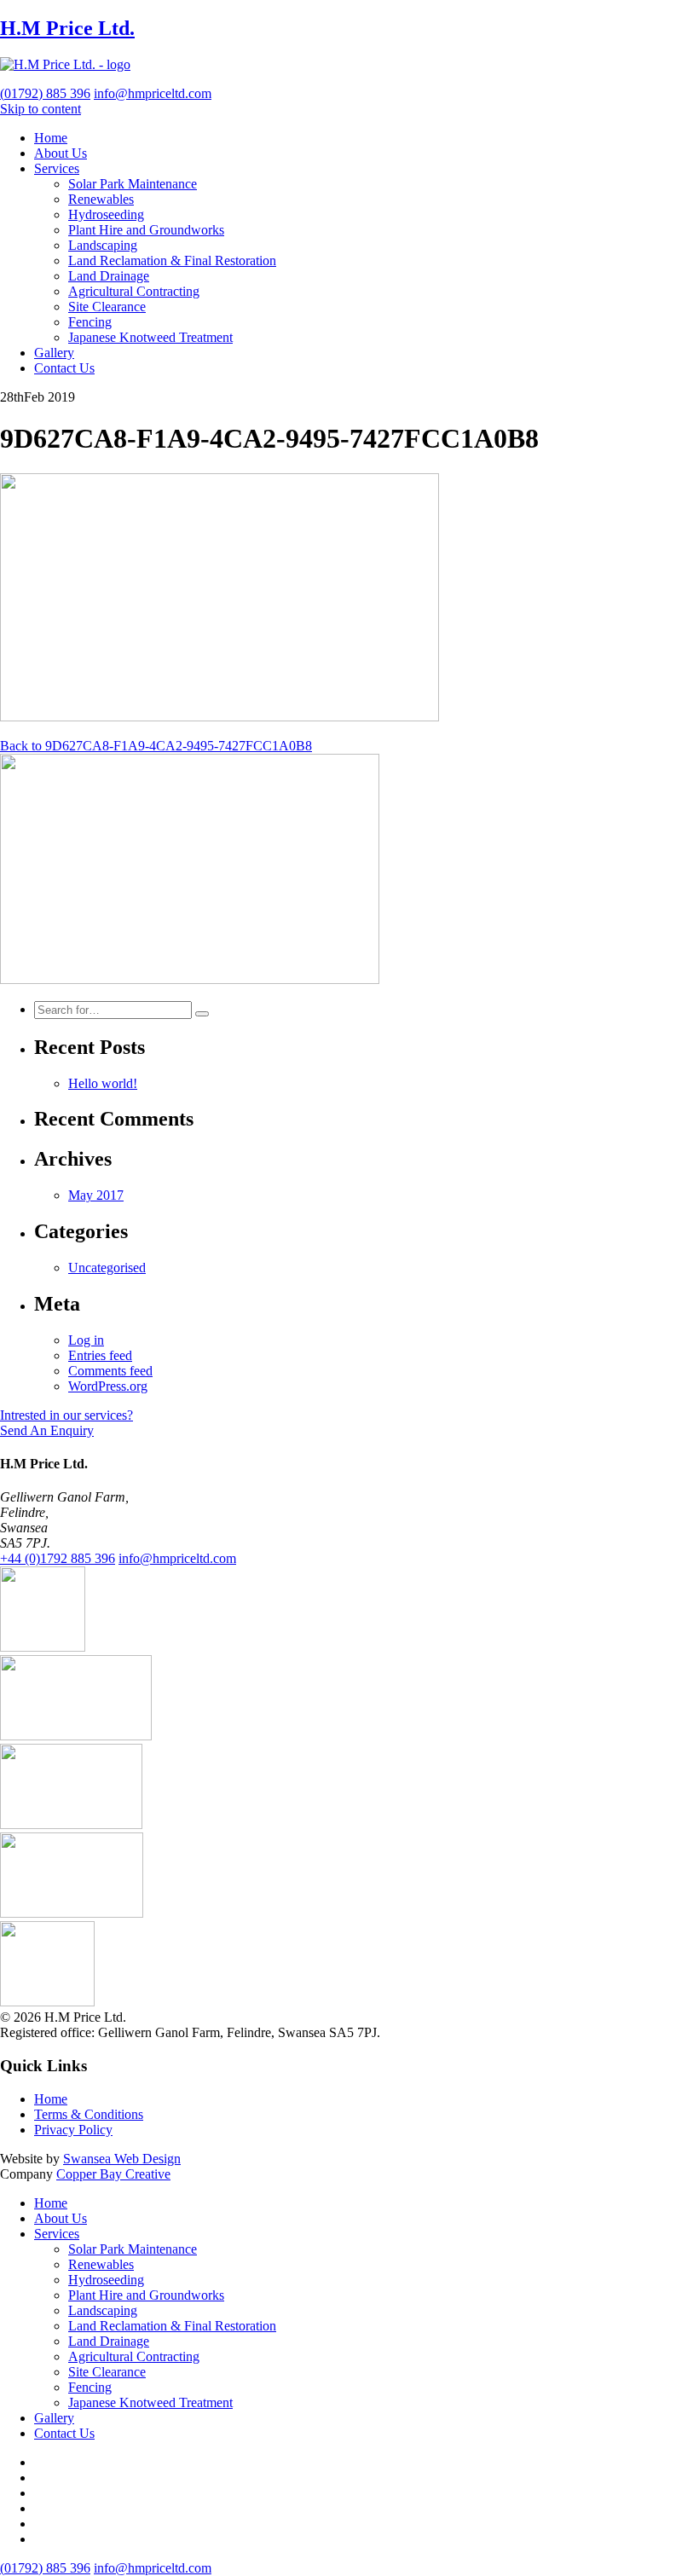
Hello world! (103, 1083)
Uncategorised (107, 1268)
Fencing (90, 322)
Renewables (101, 199)
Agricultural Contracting (134, 291)
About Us (61, 153)
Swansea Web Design (122, 2159)
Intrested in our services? (66, 1415)
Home (51, 138)
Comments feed (110, 1371)
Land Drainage (109, 276)
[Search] (202, 1014)
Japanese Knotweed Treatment (150, 337)
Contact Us (64, 368)
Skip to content (40, 109)
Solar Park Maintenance (133, 184)
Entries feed (100, 1355)
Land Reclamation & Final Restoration (172, 260)
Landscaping (103, 245)
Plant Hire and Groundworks (146, 230)
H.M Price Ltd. (67, 28)
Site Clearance (107, 307)
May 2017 (96, 1195)
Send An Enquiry (47, 1430)
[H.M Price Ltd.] (65, 64)
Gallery (54, 353)
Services (57, 168)
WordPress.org (108, 1386)
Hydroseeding (106, 214)
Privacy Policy (73, 2130)
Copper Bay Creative (113, 2174)
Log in (86, 1340)
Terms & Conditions (89, 2114)
